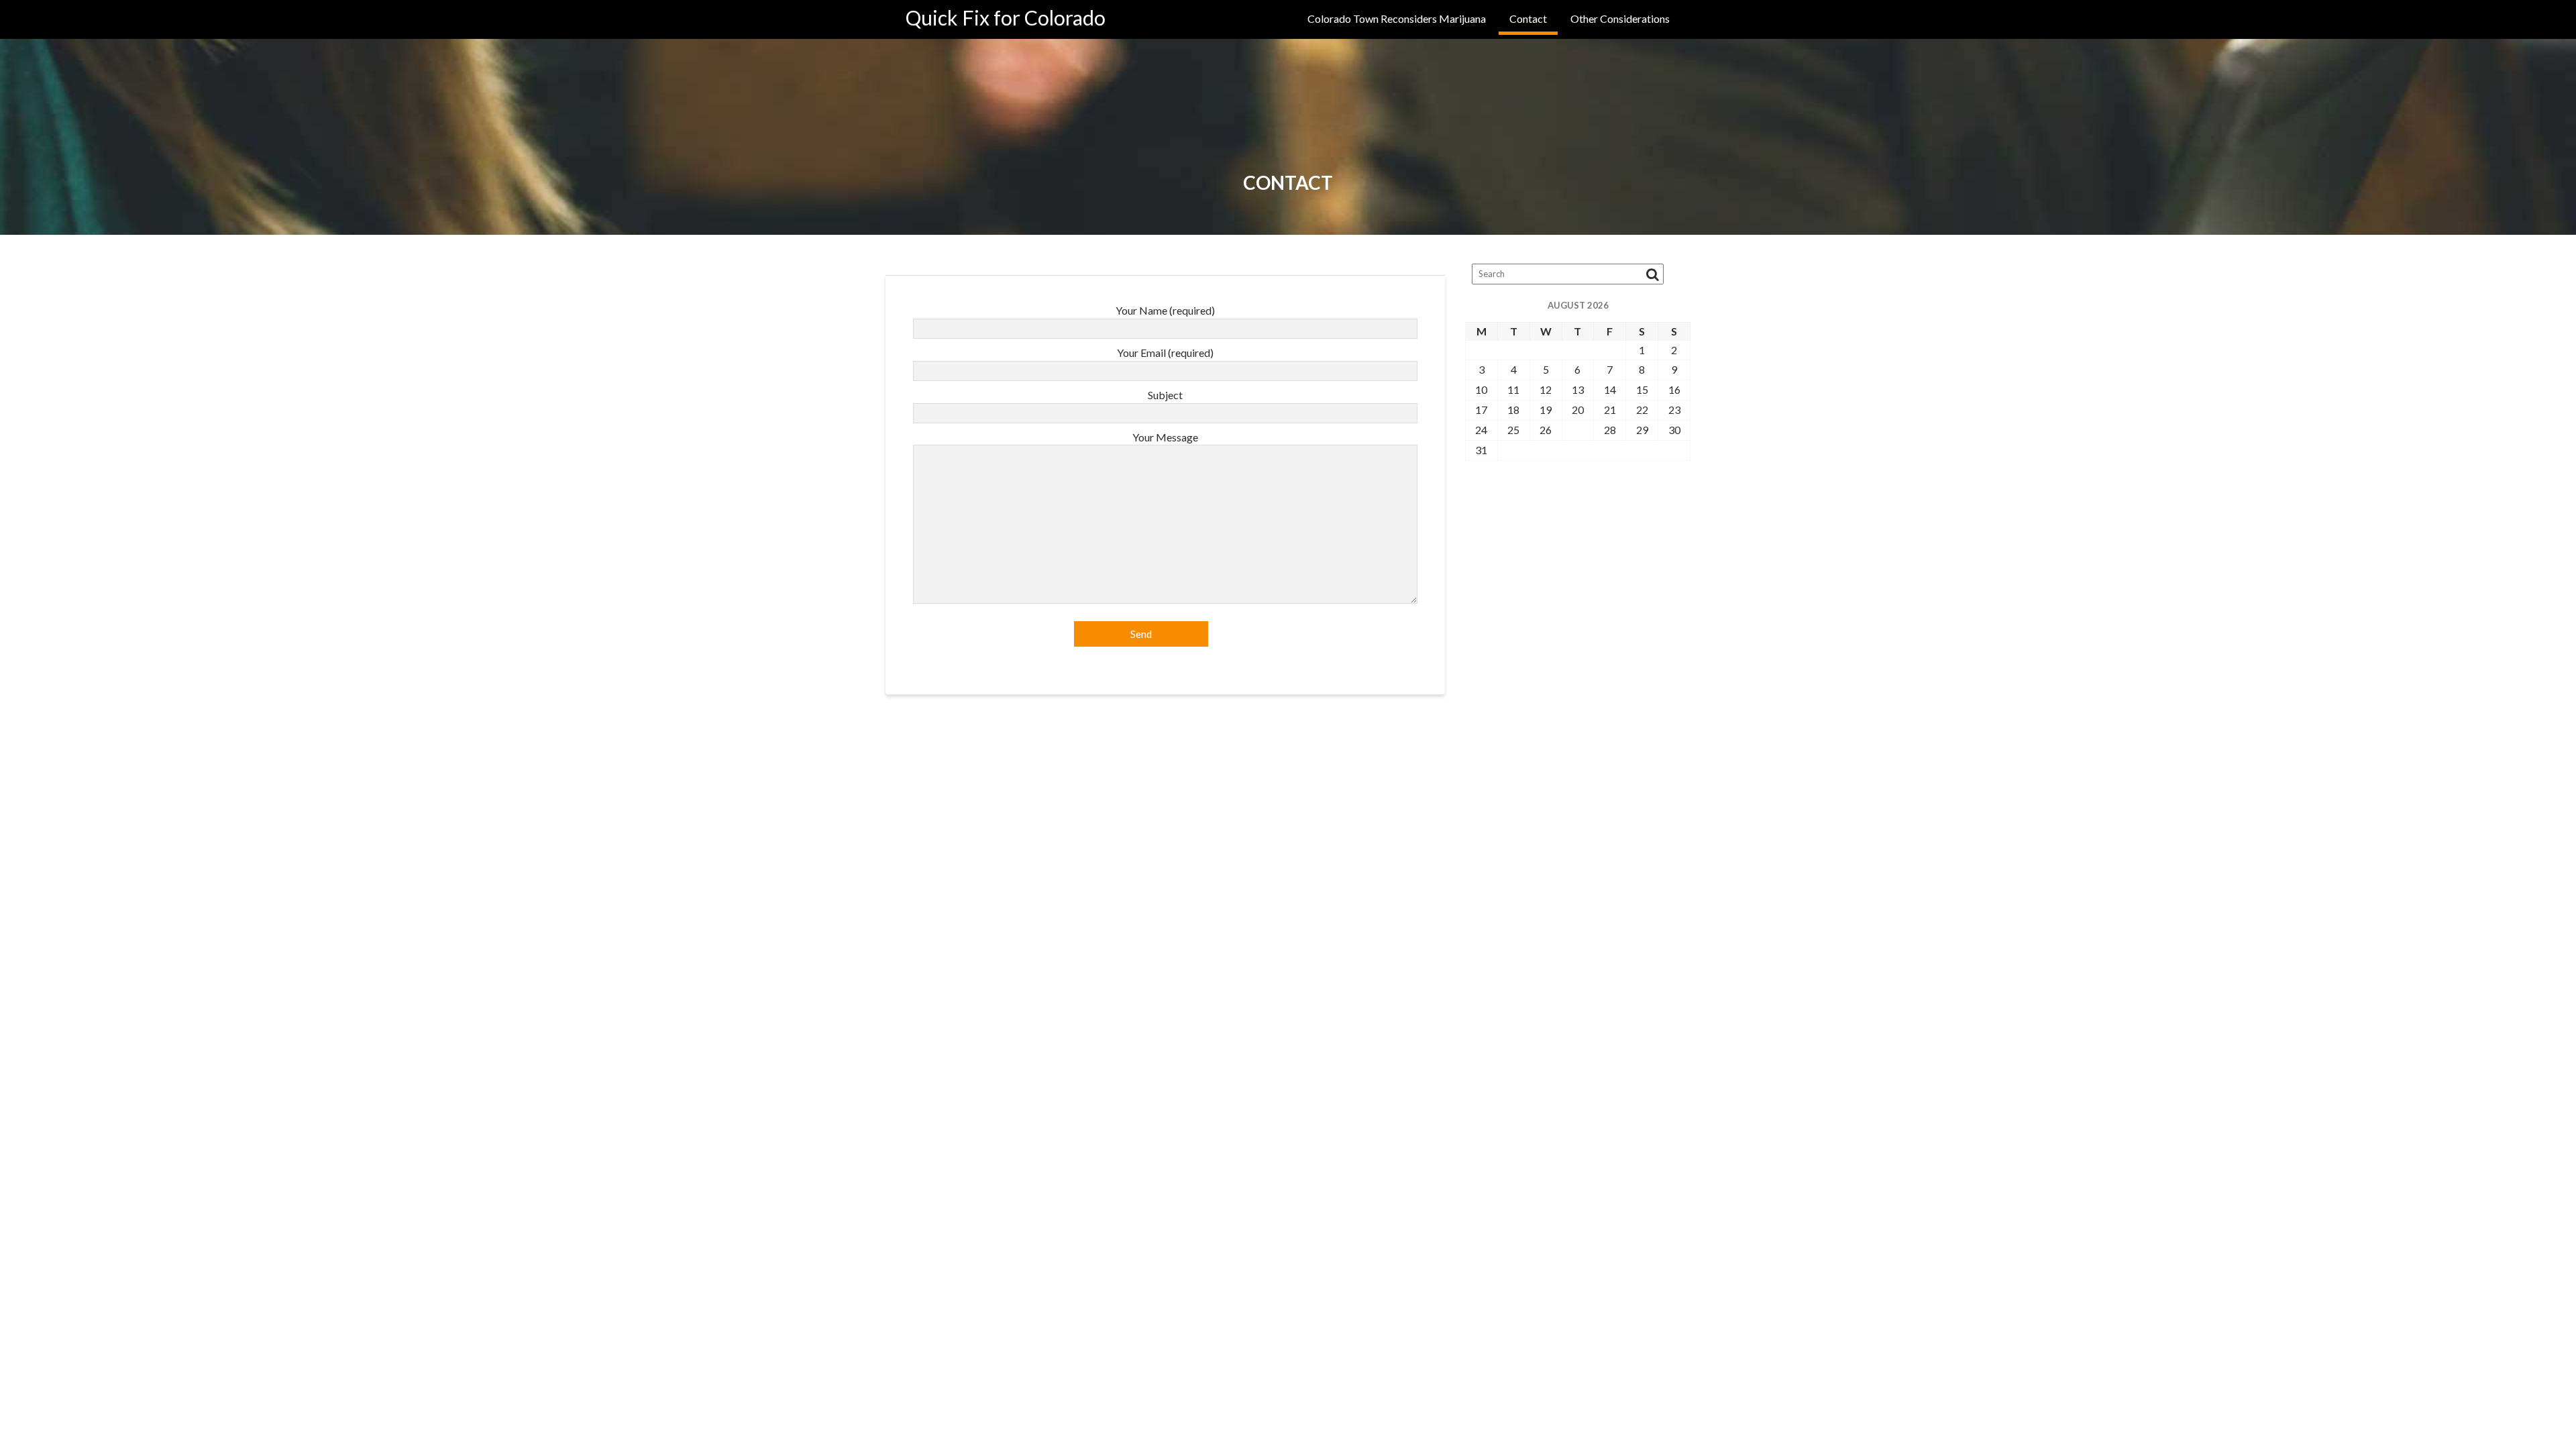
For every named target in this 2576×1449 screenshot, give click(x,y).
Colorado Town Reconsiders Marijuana (1397, 18)
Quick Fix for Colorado (1006, 17)
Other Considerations (1620, 18)
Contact (1528, 18)
